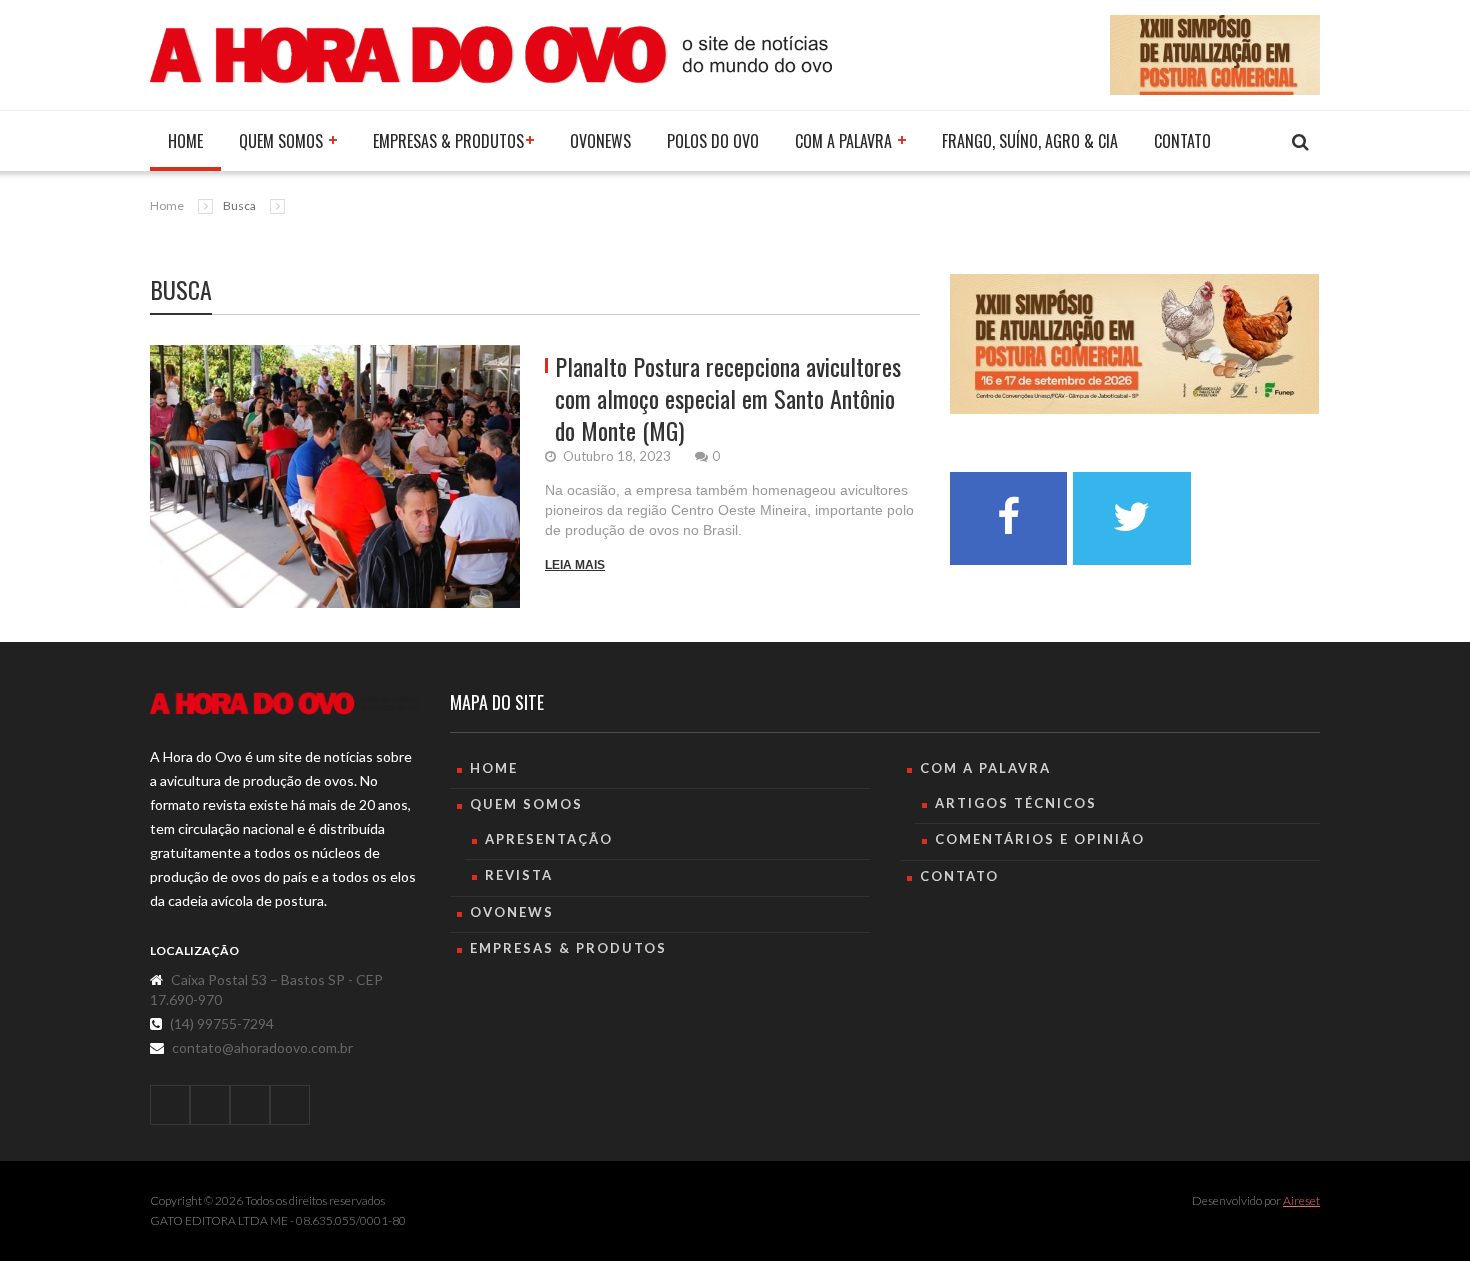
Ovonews (600, 141)
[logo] (285, 704)
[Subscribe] (1300, 142)
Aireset (1301, 1200)
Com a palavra (845, 141)
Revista (519, 875)
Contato (1182, 141)
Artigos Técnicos (1016, 803)
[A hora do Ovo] (491, 53)
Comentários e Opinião (1040, 839)
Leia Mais (575, 565)
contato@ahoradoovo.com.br (262, 1047)
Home (185, 141)
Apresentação (549, 839)
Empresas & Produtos (448, 141)
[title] (170, 1105)
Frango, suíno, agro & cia (1030, 141)
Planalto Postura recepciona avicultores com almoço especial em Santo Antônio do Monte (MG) (728, 398)
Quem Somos (283, 141)
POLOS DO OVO (713, 141)
